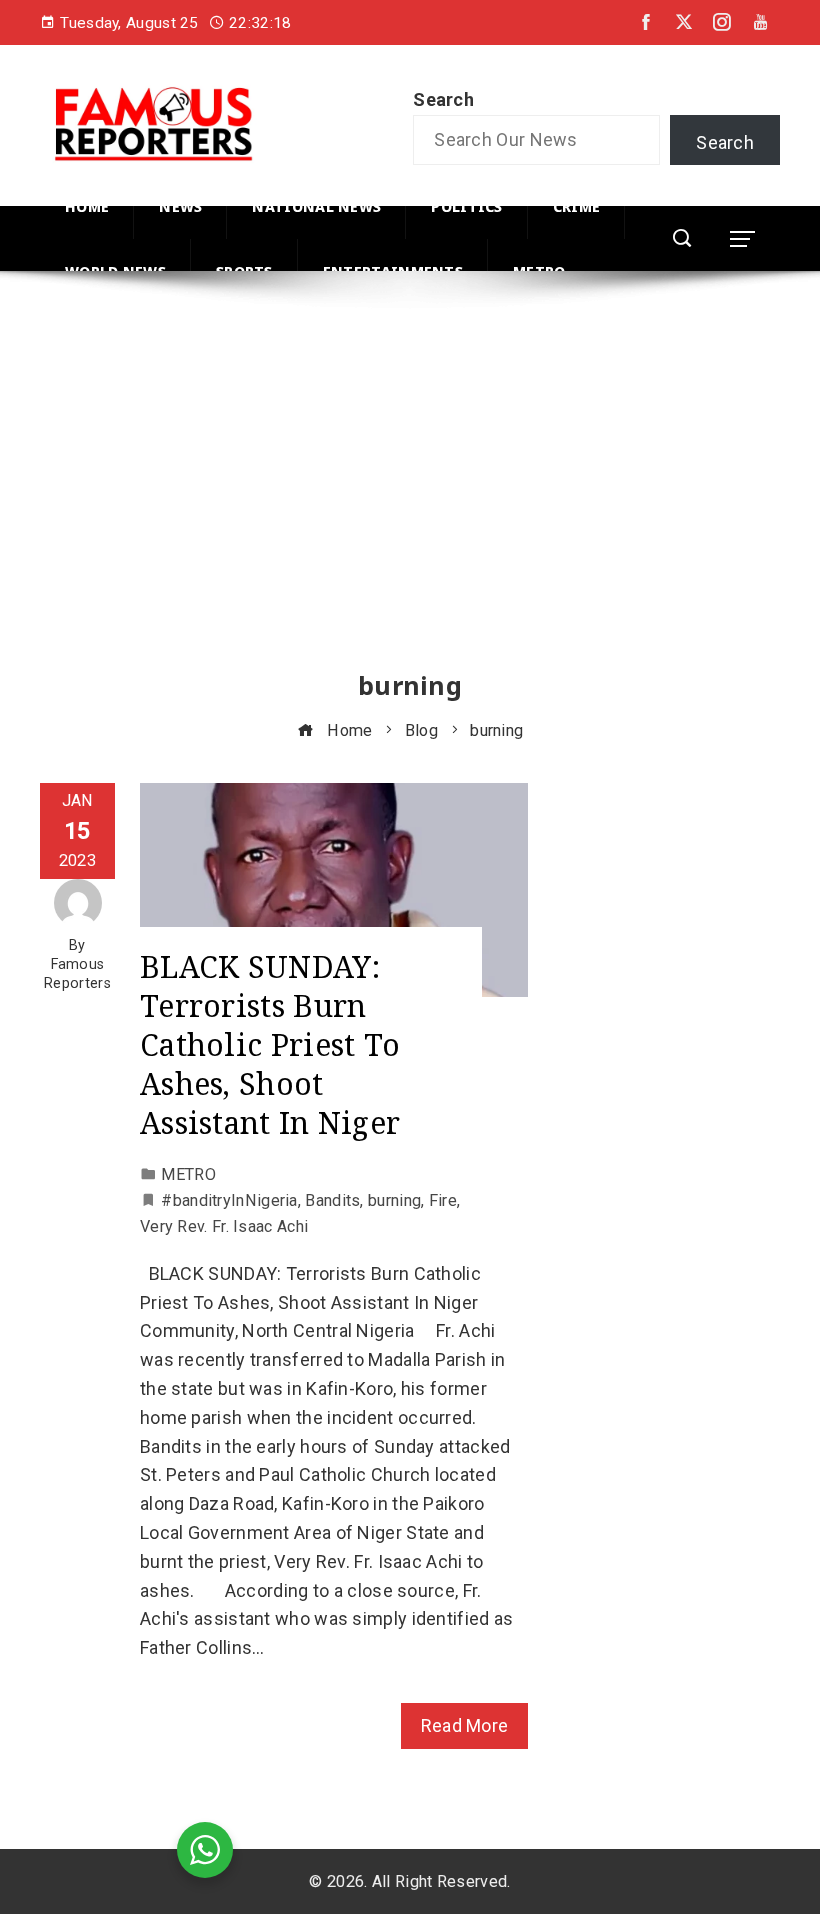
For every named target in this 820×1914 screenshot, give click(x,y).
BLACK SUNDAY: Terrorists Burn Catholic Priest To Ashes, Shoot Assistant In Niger (270, 1044)
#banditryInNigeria (229, 1200)
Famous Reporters (77, 974)
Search (443, 99)
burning (394, 1200)
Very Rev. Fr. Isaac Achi (224, 1226)
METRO (188, 1174)
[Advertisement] (410, 489)
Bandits (332, 1200)
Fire (443, 1200)
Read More (465, 1725)
